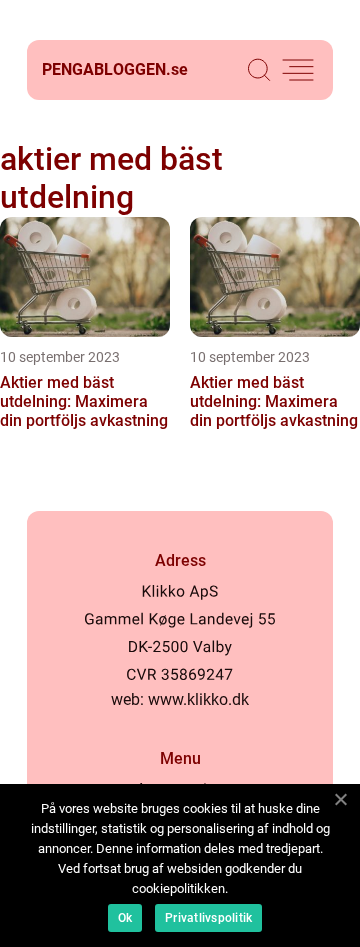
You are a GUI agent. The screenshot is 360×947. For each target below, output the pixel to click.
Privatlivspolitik (208, 918)
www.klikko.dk (198, 699)
